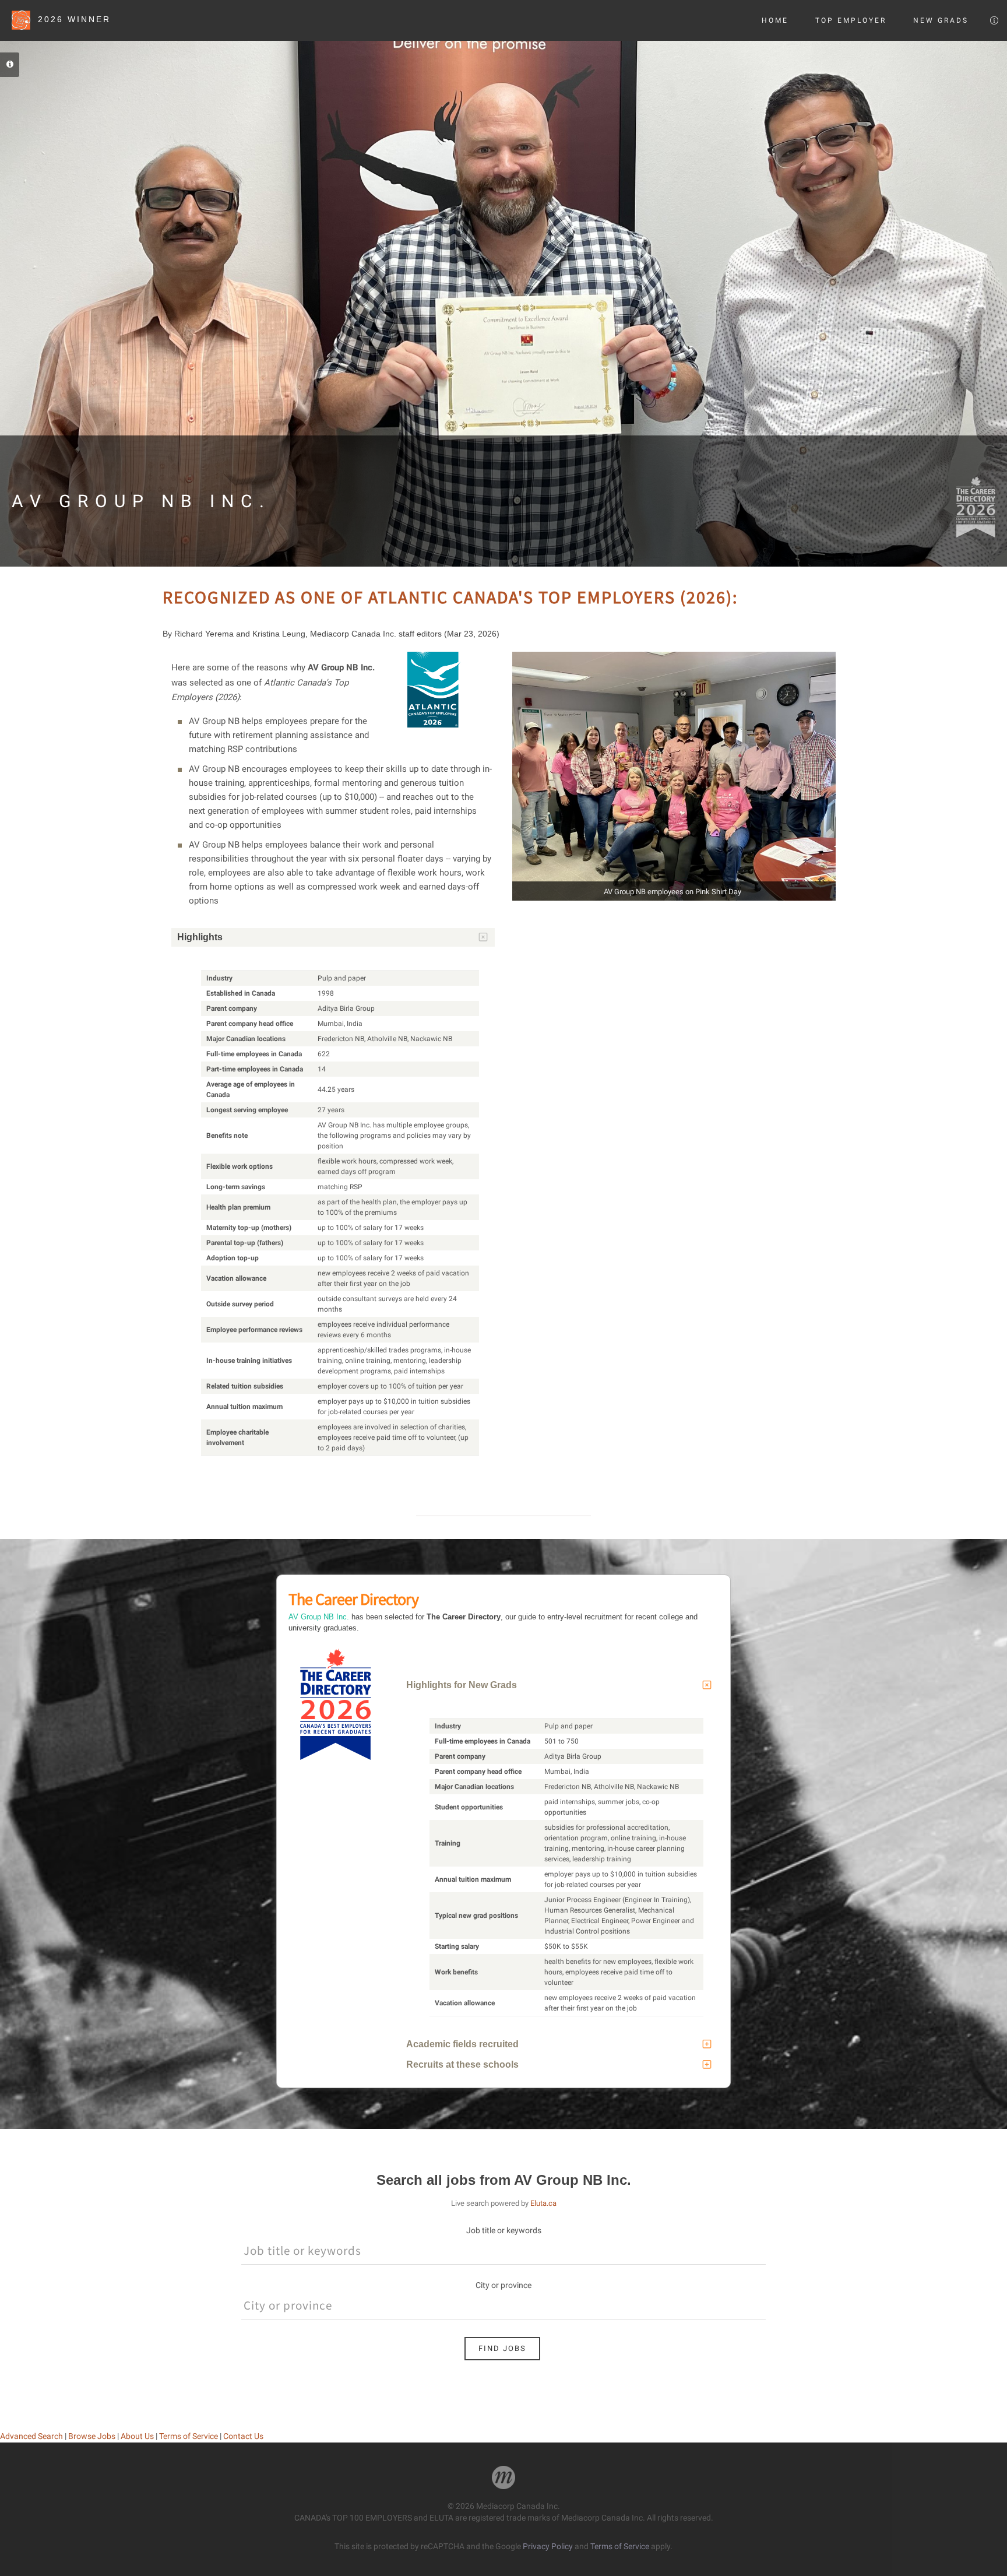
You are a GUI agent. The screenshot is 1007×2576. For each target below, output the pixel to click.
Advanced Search (31, 2436)
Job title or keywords (504, 2230)
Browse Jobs (92, 2436)
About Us (137, 2436)
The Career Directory (353, 1599)
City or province (503, 2285)
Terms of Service (189, 2436)
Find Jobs (502, 2348)
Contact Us (243, 2436)
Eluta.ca (543, 2203)
